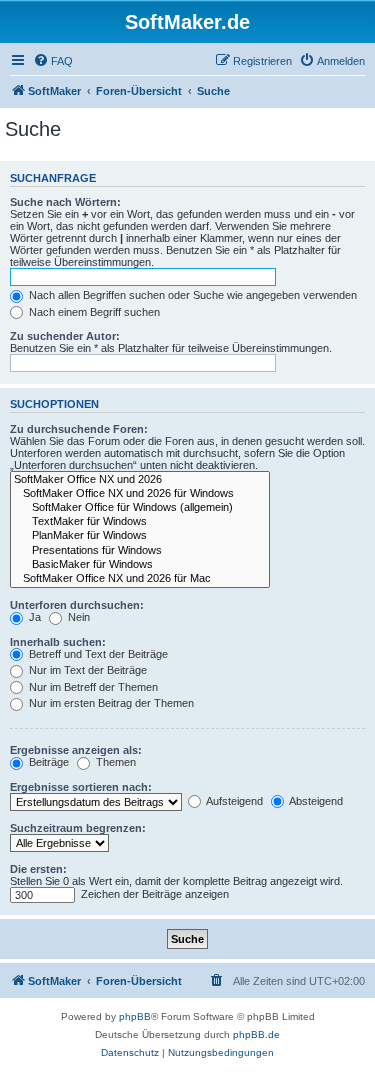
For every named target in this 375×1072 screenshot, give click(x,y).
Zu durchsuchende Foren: (79, 429)
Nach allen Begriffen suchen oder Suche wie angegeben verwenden (191, 295)
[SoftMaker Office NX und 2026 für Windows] (140, 494)
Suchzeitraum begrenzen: (78, 828)
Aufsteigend (233, 801)
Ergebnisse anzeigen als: (76, 750)
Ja (33, 617)
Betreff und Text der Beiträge (97, 654)
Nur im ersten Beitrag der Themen (110, 703)
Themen (114, 762)
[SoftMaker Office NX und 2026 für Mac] (140, 579)
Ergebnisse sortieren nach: (81, 787)
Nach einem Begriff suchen (93, 312)
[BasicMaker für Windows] (140, 565)
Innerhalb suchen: (58, 642)
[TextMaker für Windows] (140, 522)
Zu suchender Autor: (65, 336)
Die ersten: (38, 869)
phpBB (135, 1016)
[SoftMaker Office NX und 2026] (140, 480)
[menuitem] (53, 61)
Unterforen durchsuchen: (77, 605)
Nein (77, 617)
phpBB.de (256, 1034)
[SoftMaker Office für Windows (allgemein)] (140, 508)
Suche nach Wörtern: (65, 202)
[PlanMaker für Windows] (140, 536)
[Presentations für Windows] (140, 551)
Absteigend (315, 801)
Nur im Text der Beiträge (86, 670)
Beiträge (47, 762)
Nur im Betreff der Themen (92, 687)
